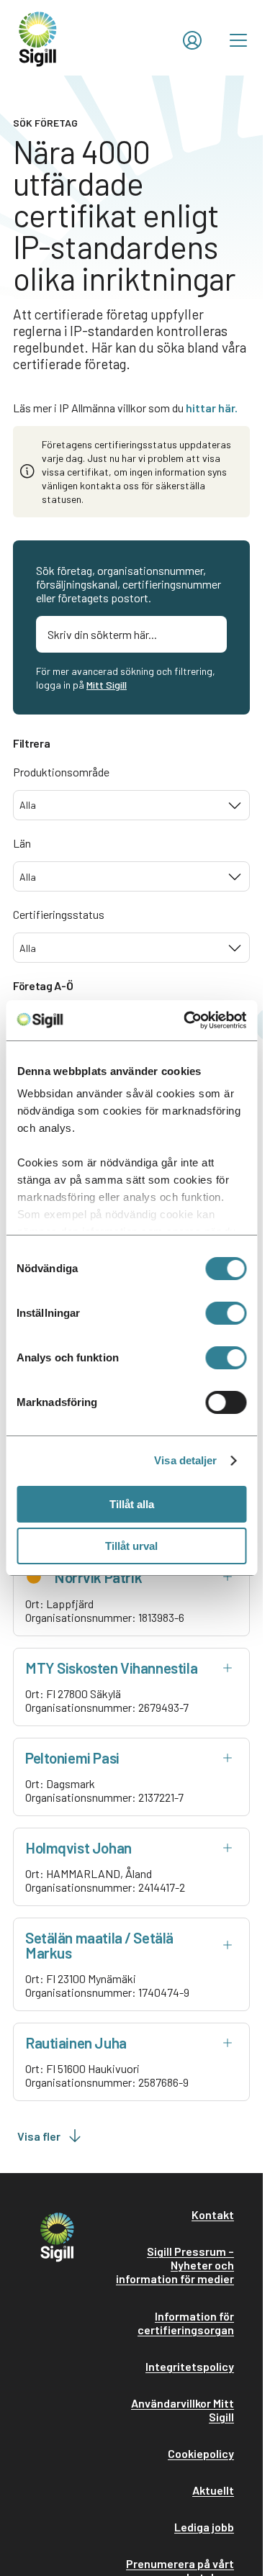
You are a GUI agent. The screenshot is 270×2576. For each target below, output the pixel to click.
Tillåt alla (132, 1504)
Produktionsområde (61, 772)
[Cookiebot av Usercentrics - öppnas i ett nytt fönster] (186, 1020)
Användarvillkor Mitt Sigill (183, 2410)
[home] (38, 38)
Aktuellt (213, 2490)
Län (22, 843)
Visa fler (39, 2136)
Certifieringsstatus (59, 914)
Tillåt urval (131, 1546)
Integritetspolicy (190, 2366)
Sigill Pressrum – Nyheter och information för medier (175, 2265)
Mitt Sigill (107, 685)
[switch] (226, 1313)
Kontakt (213, 2214)
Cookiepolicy (201, 2453)
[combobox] (131, 805)
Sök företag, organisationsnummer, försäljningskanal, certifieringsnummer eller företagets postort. (129, 584)
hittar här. (212, 408)
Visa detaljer (185, 1460)
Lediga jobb (204, 2527)
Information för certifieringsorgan (186, 2323)
